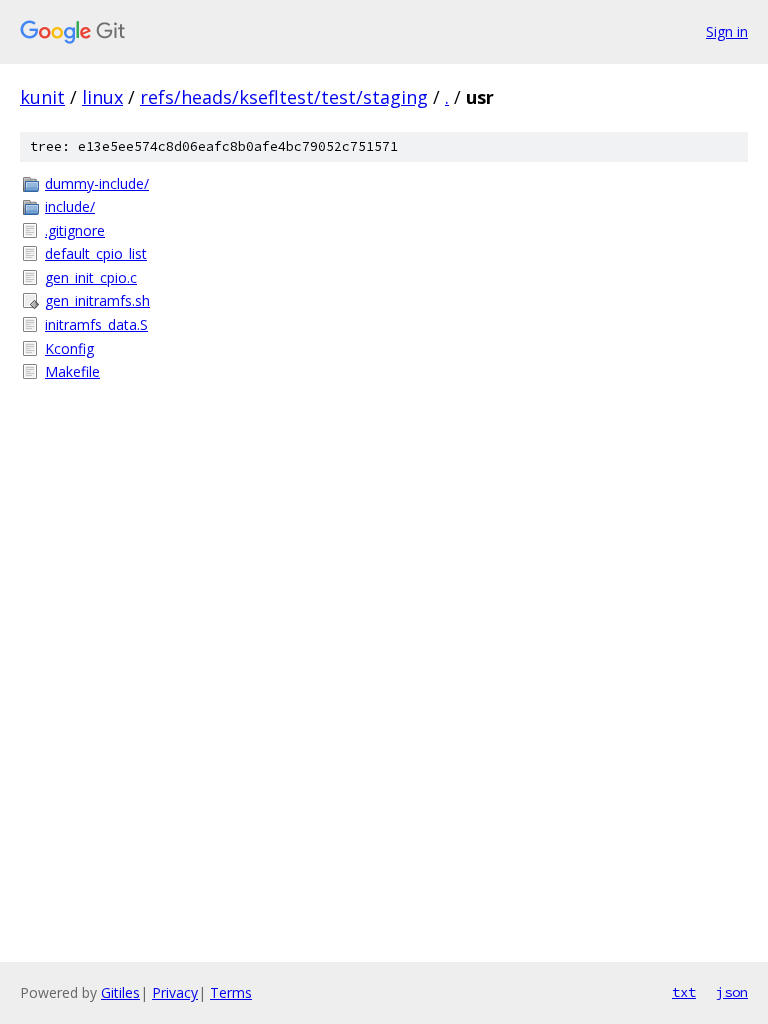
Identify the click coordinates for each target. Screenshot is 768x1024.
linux (102, 97)
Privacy (175, 992)
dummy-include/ (97, 183)
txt (684, 992)
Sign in (727, 31)
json (732, 992)
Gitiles (120, 992)
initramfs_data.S (96, 324)
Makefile (72, 371)
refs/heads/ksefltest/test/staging (284, 97)
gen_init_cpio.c (91, 277)
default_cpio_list (96, 253)
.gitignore (75, 230)
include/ (70, 206)
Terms (231, 992)
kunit (42, 97)
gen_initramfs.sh (97, 300)
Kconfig (69, 348)
